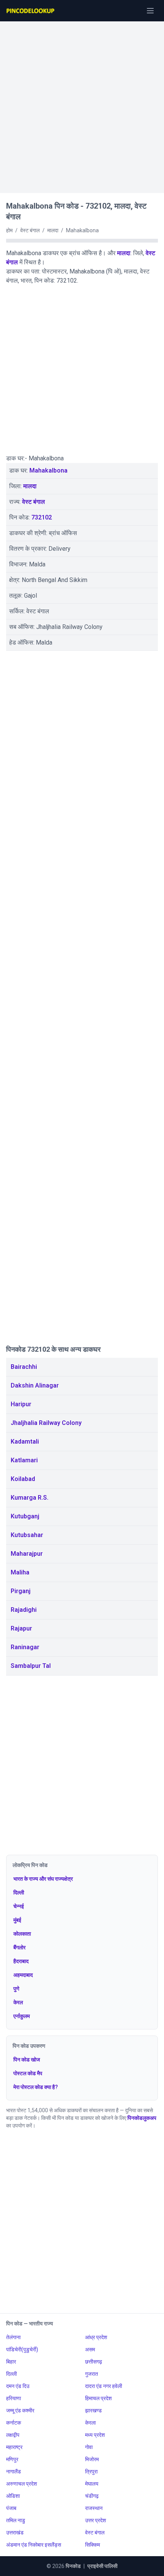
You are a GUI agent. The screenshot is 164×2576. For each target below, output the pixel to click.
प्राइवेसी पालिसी (102, 2566)
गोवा (89, 2447)
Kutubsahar (27, 1535)
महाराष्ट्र (14, 2447)
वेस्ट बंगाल (34, 502)
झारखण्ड (93, 2410)
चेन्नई (19, 1906)
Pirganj (21, 1591)
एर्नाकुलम (22, 2016)
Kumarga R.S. (30, 1498)
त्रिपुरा (91, 2471)
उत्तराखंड (15, 2533)
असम (90, 2349)
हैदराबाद (21, 1961)
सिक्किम (92, 2545)
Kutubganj (25, 1516)
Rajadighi (24, 1610)
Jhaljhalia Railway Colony (46, 1423)
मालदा (124, 253)
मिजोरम (92, 2459)
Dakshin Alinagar (35, 1385)
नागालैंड (14, 2471)
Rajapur (21, 1628)
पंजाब (11, 2508)
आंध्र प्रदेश (96, 2337)
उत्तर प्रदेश (96, 2520)
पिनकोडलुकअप (142, 2118)
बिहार (11, 2362)
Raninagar (25, 1647)
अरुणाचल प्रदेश (22, 2484)
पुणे (16, 1989)
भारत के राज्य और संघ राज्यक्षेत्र (43, 1879)
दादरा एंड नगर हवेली (104, 2386)
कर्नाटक (14, 2423)
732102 (42, 517)
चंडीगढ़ (92, 2496)
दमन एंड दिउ (18, 2386)
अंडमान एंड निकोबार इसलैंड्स (34, 2545)
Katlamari (24, 1460)
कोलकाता (22, 1934)
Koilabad (23, 1479)
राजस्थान (94, 2508)
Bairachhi (24, 1367)
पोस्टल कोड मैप (28, 2073)
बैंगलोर (19, 1947)
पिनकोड (73, 2566)
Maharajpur (27, 1554)
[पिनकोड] (31, 11)
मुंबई (17, 1920)
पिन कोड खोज (27, 2060)
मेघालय (92, 2484)
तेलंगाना (13, 2337)
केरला (90, 2423)
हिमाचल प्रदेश (98, 2398)
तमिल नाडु (16, 2520)
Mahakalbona (48, 470)
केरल (18, 2002)
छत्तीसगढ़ (94, 2362)
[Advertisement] (82, 103)
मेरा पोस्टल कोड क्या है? (36, 2087)
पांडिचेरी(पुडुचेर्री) (22, 2349)
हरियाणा (14, 2398)
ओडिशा (13, 2496)
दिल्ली (19, 1893)
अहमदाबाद (23, 1975)
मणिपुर (12, 2459)
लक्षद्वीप (13, 2435)
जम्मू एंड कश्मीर (20, 2410)
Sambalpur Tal (31, 1666)
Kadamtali (25, 1442)
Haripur (21, 1404)
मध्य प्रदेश (95, 2435)
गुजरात (92, 2374)
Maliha (20, 1572)
